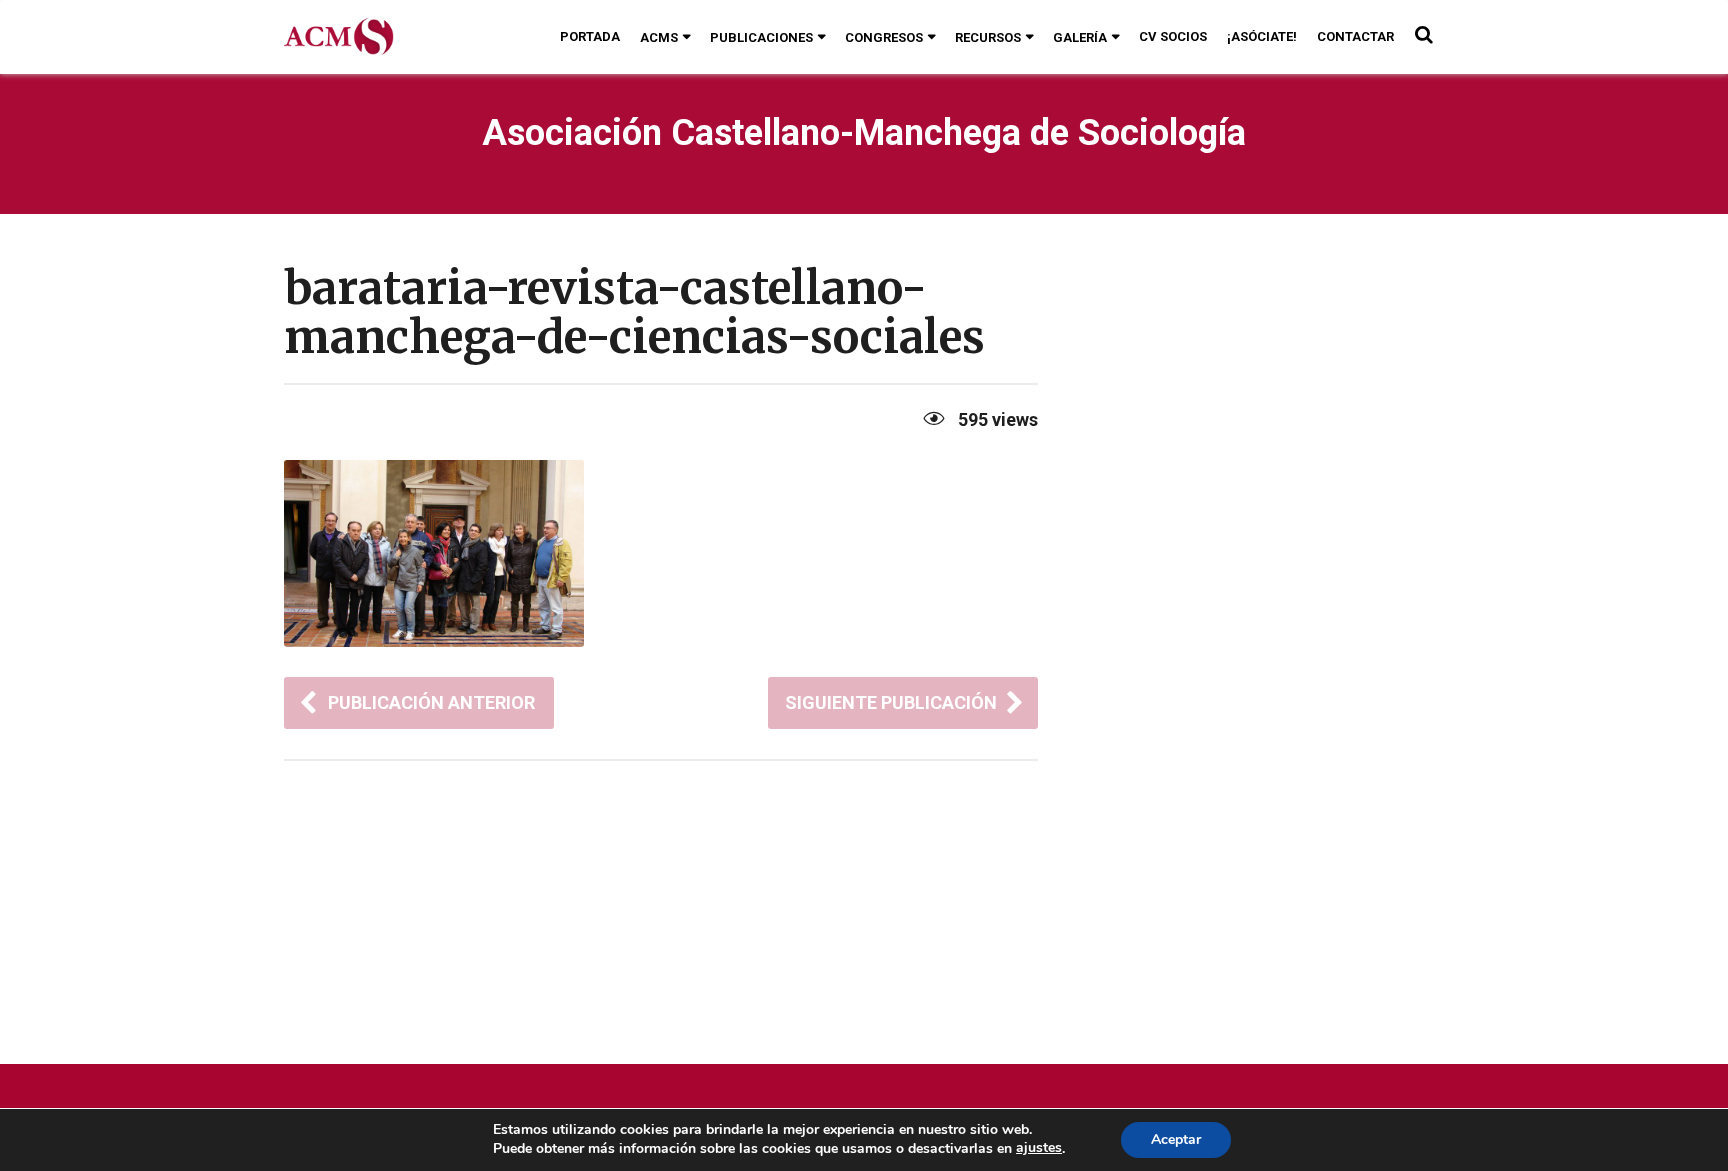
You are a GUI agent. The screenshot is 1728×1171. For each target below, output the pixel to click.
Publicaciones (761, 37)
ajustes (1039, 1148)
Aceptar (1176, 1139)
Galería (1080, 37)
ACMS (659, 37)
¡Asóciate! (1262, 36)
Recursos (988, 37)
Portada (590, 36)
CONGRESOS (884, 37)
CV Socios (1173, 36)
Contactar (1355, 36)
